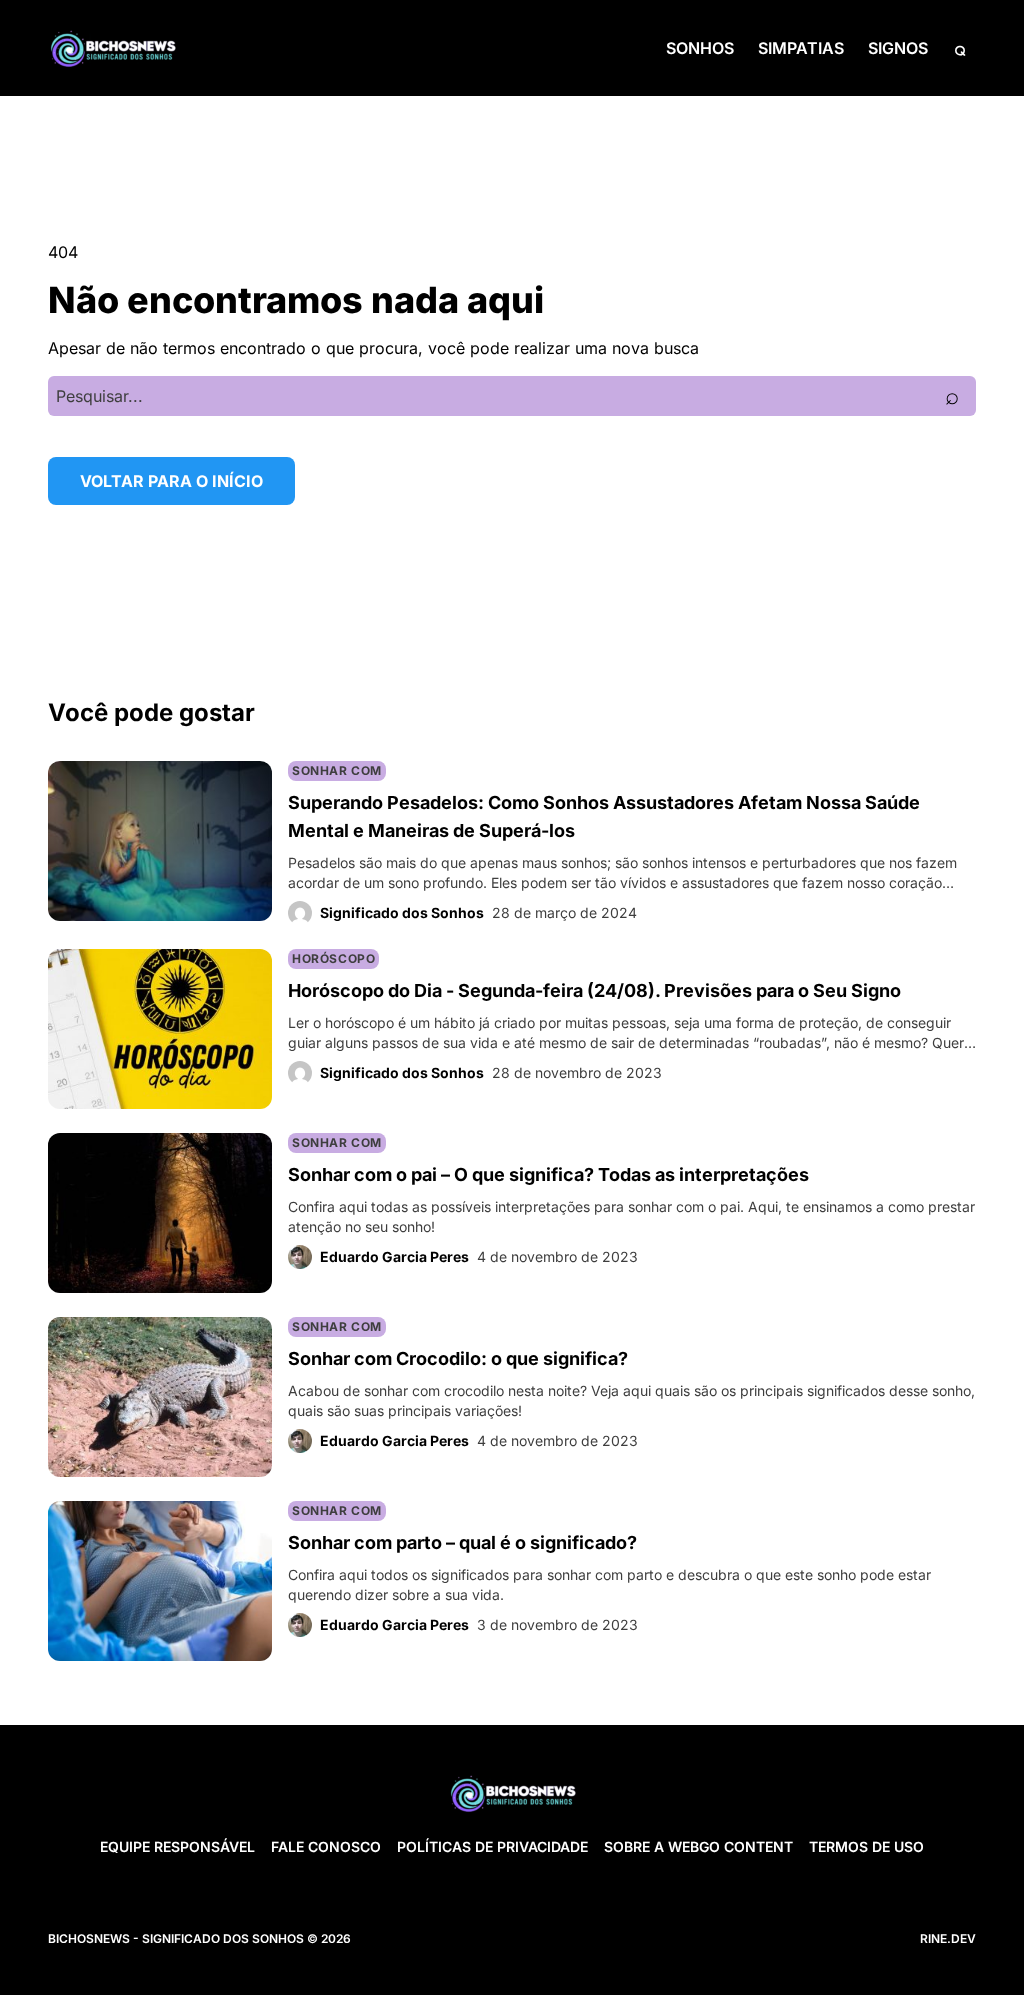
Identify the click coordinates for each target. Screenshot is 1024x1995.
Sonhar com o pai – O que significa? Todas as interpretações (548, 1174)
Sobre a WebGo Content (698, 1846)
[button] (960, 48)
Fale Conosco (326, 1846)
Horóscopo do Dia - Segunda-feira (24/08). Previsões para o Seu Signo (594, 990)
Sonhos (700, 48)
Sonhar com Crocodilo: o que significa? (458, 1358)
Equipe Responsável (177, 1846)
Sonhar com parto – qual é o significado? (462, 1542)
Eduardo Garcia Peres (394, 1256)
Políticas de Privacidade (492, 1846)
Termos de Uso (866, 1846)
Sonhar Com (337, 770)
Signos (898, 48)
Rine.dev (948, 1938)
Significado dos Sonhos (402, 912)
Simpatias (801, 48)
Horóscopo (333, 958)
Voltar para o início (171, 481)
